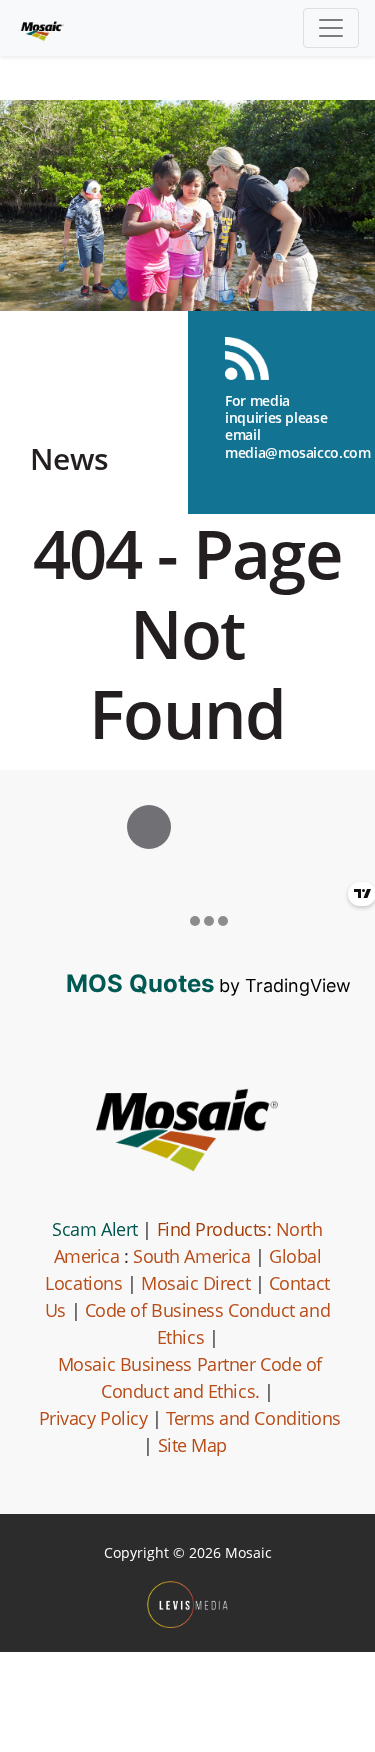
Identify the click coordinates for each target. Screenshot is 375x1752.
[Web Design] (187, 1604)
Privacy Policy (93, 1418)
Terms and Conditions (253, 1418)
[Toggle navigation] (331, 28)
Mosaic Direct (195, 1283)
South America (191, 1256)
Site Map (192, 1445)
